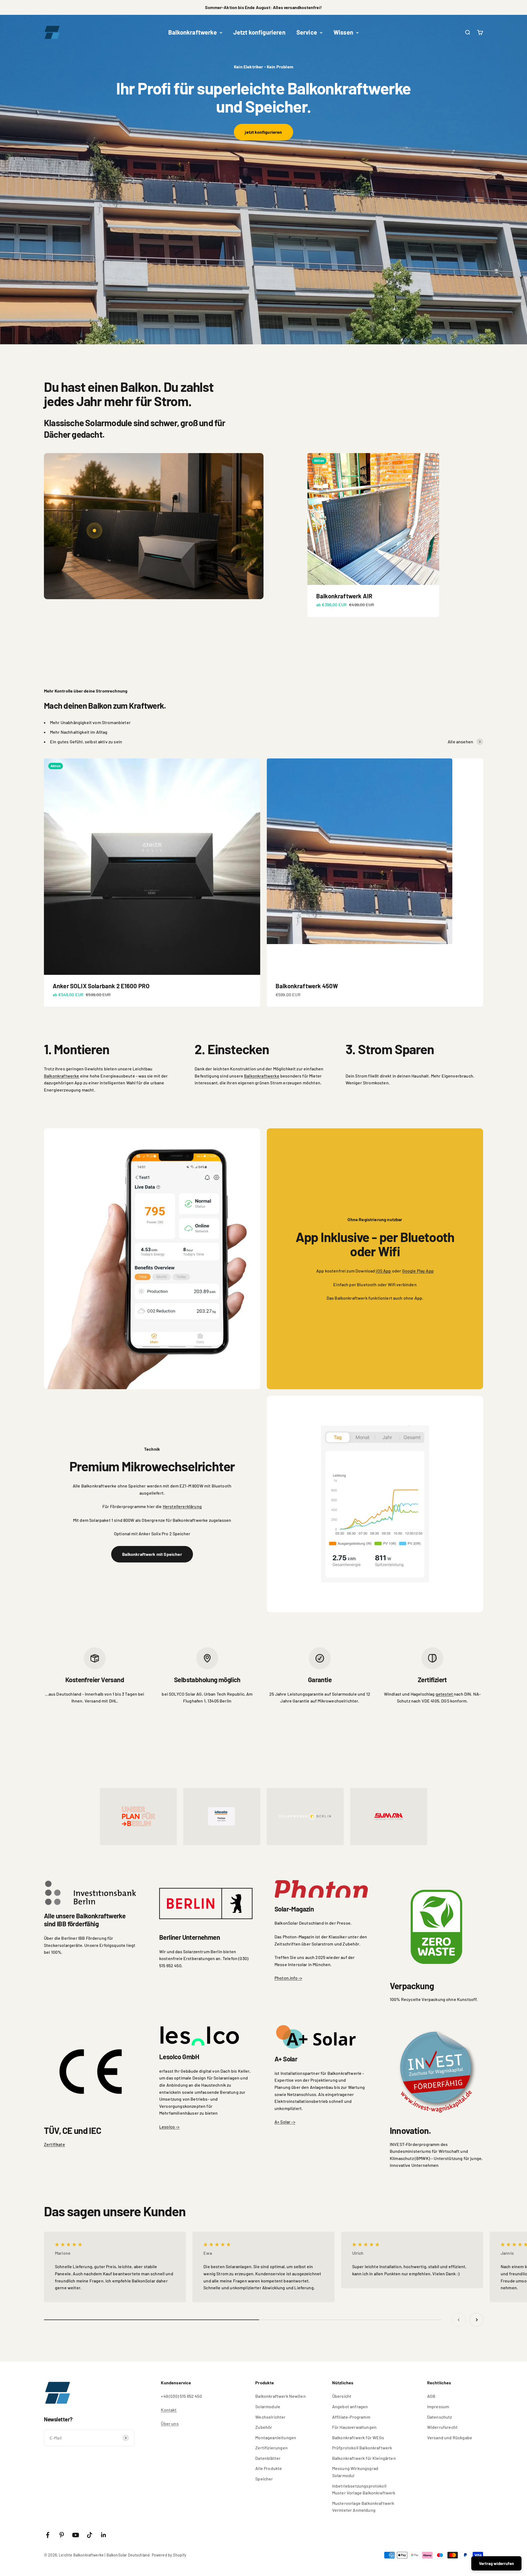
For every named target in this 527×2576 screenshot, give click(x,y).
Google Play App (418, 1271)
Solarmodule (268, 2406)
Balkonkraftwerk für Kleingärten (364, 2458)
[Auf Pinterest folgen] (62, 2535)
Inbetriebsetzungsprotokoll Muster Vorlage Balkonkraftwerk (364, 2489)
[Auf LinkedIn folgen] (104, 2535)
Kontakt (169, 2410)
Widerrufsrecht (442, 2427)
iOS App (383, 1271)
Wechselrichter (270, 2417)
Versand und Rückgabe (450, 2437)
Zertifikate (54, 2144)
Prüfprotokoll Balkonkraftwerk (362, 2448)
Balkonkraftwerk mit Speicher (152, 1554)
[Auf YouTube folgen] (76, 2535)
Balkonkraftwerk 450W (307, 986)
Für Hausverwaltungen (354, 2427)
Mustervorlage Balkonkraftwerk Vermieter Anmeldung (363, 2507)
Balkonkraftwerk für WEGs (358, 2437)
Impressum (438, 2406)
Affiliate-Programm (351, 2417)
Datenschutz (440, 2417)
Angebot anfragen (350, 2406)
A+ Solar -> (285, 2122)
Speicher (264, 2479)
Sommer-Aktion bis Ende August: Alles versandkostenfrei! (263, 7)
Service (307, 32)
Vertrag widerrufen (496, 2563)
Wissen (343, 32)
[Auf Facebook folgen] (48, 2535)
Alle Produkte (269, 2468)
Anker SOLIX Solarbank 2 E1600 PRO (101, 986)
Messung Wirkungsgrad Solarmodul (355, 2472)
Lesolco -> (169, 2127)
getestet (445, 1694)
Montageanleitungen (276, 2437)
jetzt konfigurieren (263, 132)
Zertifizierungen (271, 2448)
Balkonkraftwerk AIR (344, 596)
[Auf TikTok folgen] (90, 2535)
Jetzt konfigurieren (259, 32)
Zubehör (264, 2427)
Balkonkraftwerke (193, 32)
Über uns (170, 2423)
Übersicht (342, 2396)
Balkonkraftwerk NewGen (281, 2396)
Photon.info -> (288, 1978)
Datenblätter (268, 2458)
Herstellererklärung (182, 1506)
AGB (431, 2396)
